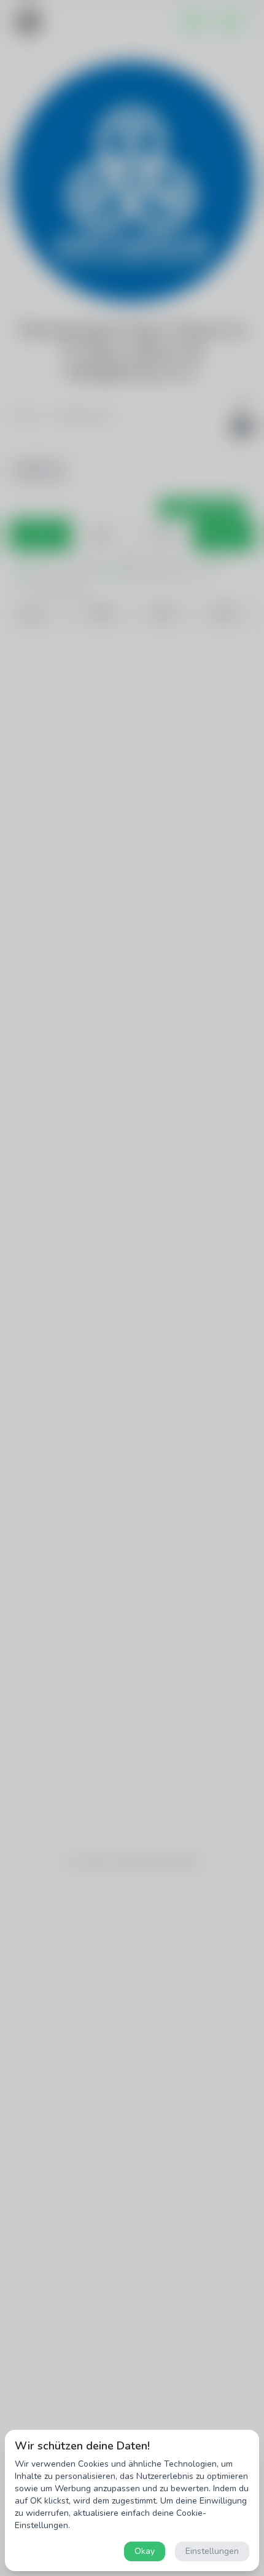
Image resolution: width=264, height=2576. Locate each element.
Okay (145, 2551)
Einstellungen (212, 2551)
